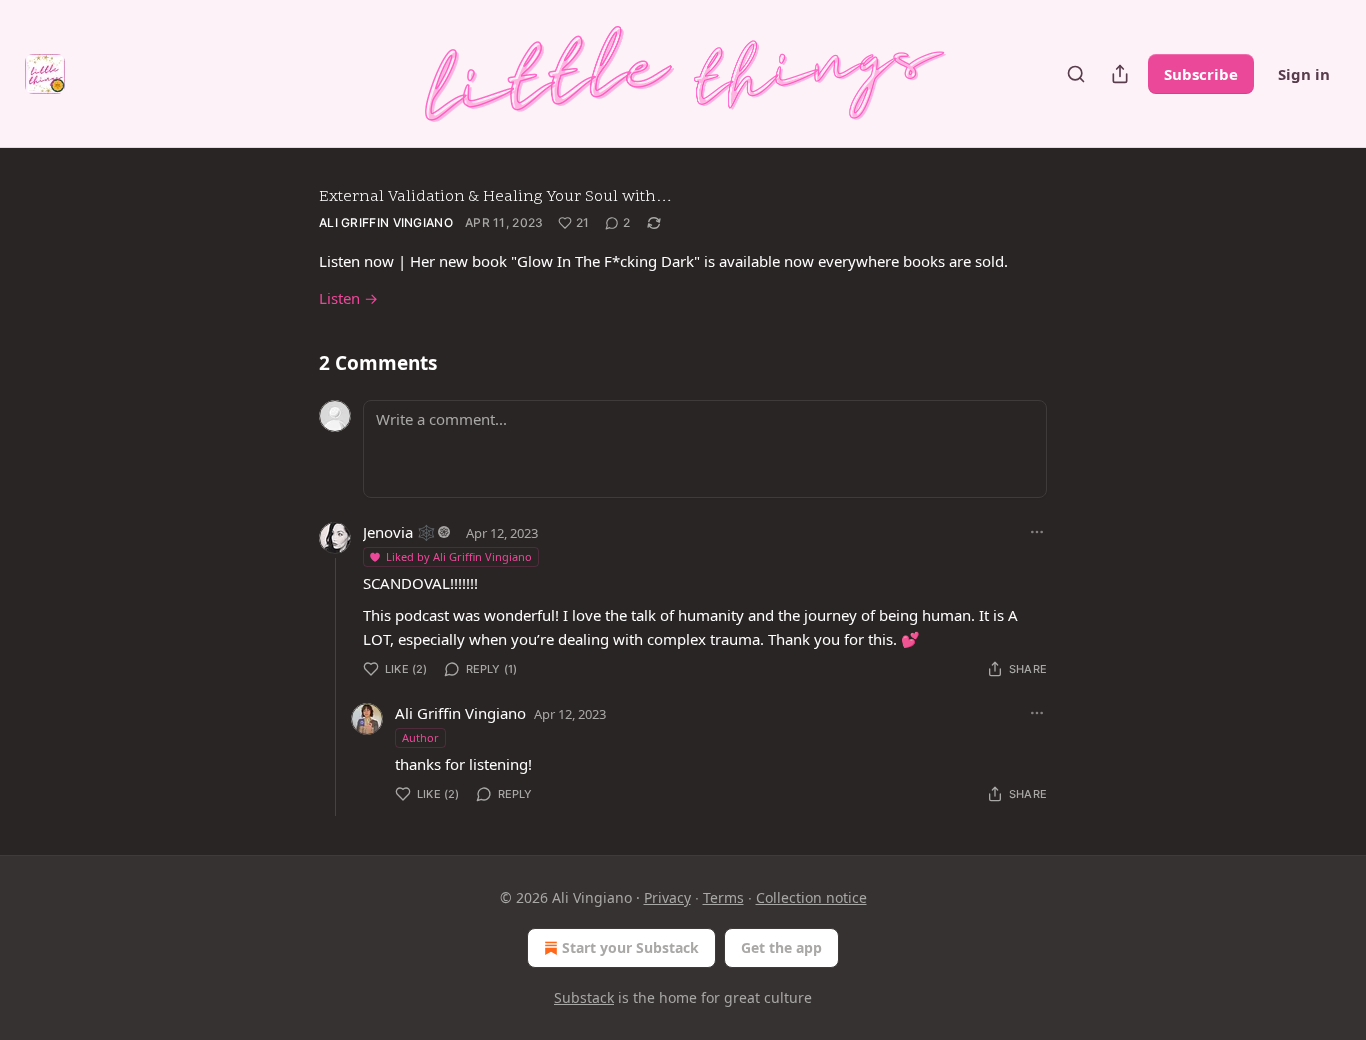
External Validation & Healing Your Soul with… (495, 197)
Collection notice (811, 897)
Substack (584, 997)
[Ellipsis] (1037, 532)
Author (420, 737)
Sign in (1304, 74)
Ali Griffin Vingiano (386, 222)
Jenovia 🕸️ (399, 532)
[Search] (1076, 74)
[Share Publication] (1120, 74)
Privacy (667, 897)
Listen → (348, 298)
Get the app (781, 947)
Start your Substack (630, 947)
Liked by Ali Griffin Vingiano (459, 556)
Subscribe (1201, 74)
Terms (723, 897)
